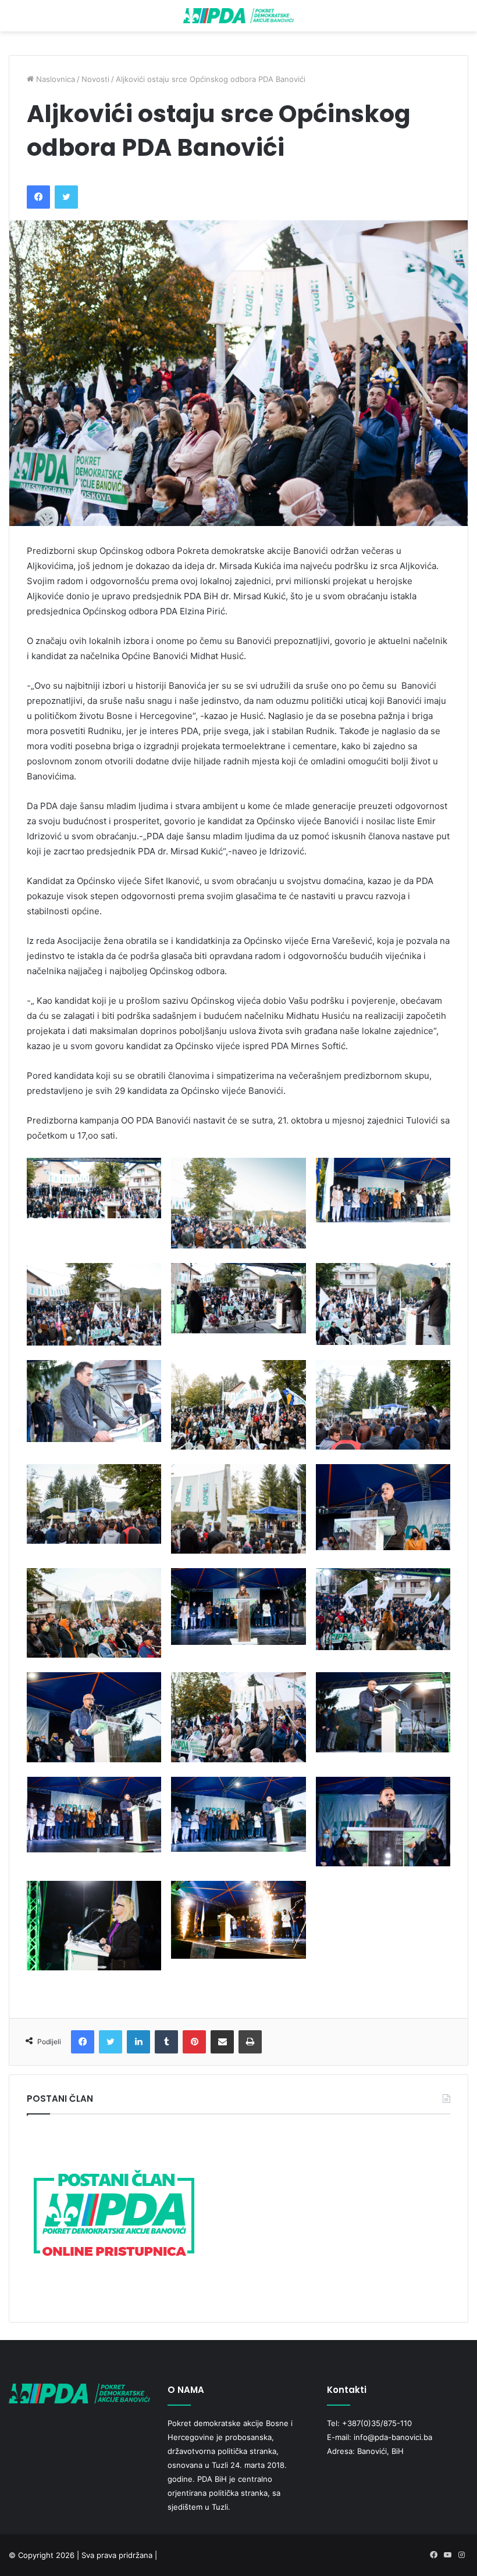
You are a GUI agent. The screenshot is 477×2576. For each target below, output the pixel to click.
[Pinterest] (194, 2042)
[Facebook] (38, 197)
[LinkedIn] (138, 2042)
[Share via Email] (222, 2042)
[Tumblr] (166, 2042)
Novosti (95, 79)
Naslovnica (54, 79)
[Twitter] (66, 197)
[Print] (250, 2042)
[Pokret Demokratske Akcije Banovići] (238, 16)
